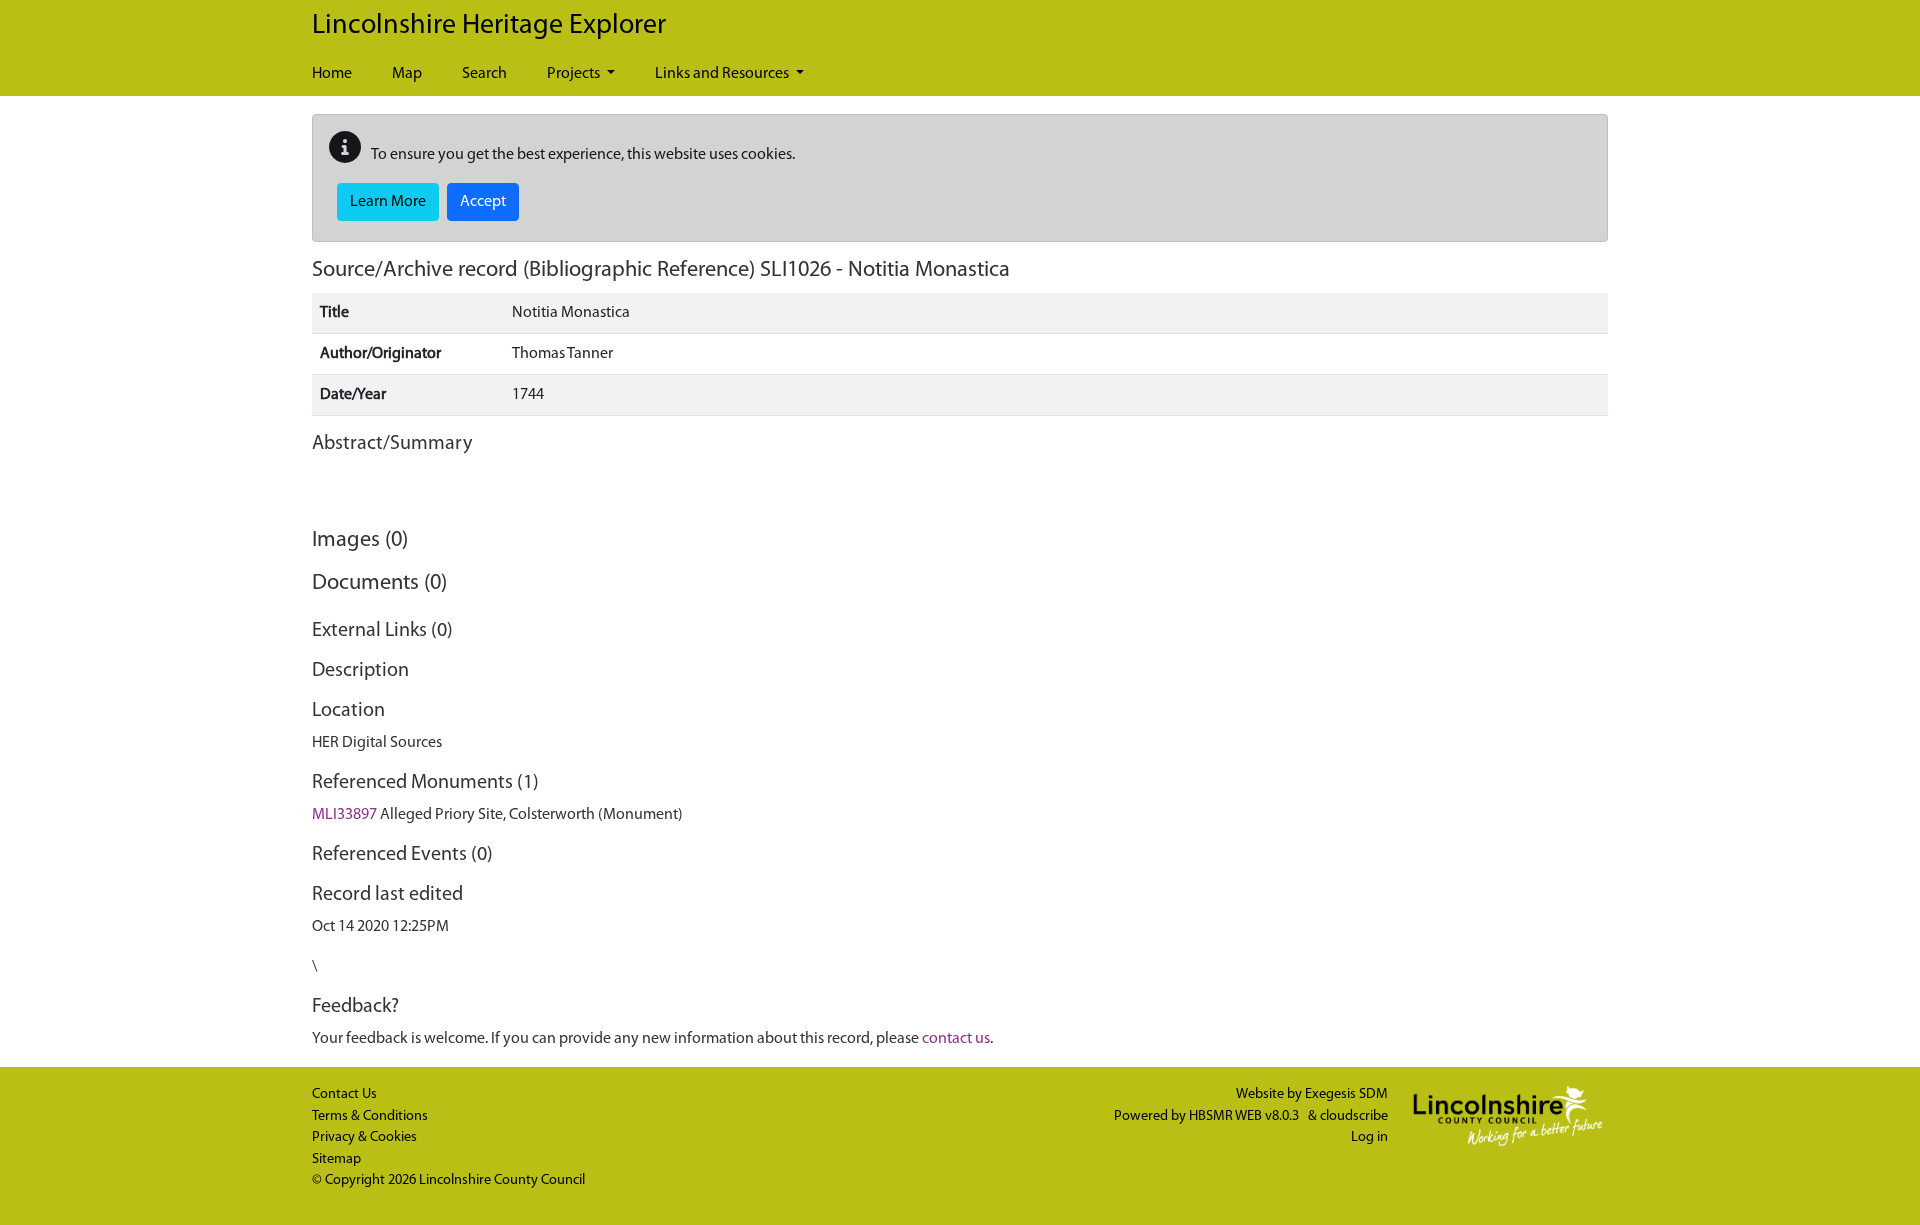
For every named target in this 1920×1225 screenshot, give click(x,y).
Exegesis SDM (1346, 1094)
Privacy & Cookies (364, 1137)
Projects (575, 74)
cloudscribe (1354, 1116)
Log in (1369, 1137)
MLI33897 (344, 815)
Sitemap (336, 1159)
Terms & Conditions (370, 1116)
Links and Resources (723, 74)
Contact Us (344, 1094)
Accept (483, 202)
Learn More (388, 202)
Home (332, 74)
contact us (956, 1039)
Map (407, 74)
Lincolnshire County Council (502, 1180)
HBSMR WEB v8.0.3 (1245, 1116)
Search (484, 74)
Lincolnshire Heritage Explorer (489, 26)
